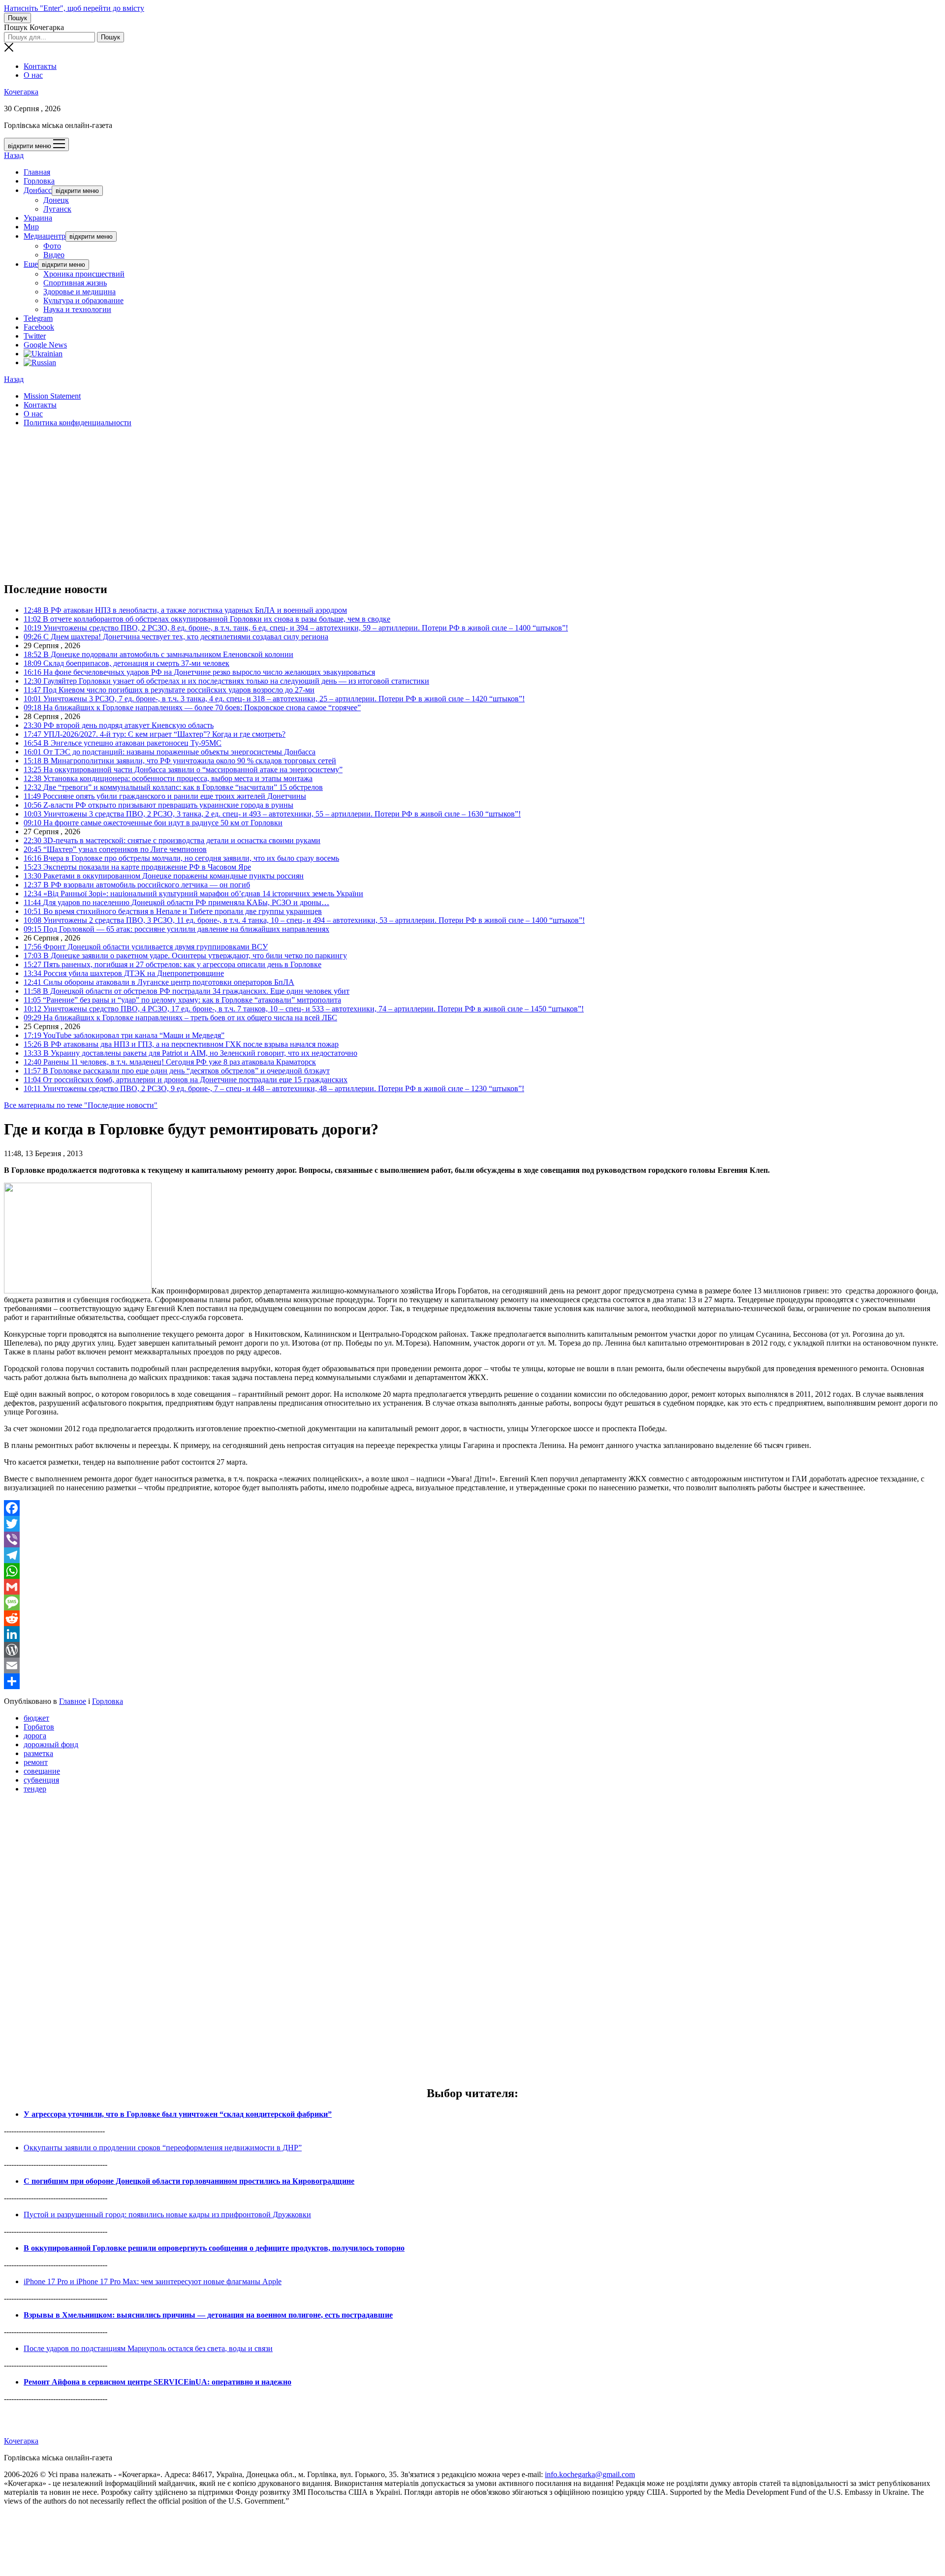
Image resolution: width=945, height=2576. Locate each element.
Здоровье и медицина (79, 292)
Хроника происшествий (84, 274)
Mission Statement (52, 396)
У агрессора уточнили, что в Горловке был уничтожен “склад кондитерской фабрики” (178, 2114)
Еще (31, 264)
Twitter (35, 336)
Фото (52, 246)
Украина (38, 218)
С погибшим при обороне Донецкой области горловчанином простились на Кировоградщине (189, 2181)
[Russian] (40, 362)
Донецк (56, 200)
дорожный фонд (51, 1744)
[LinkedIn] (472, 1634)
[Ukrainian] (43, 354)
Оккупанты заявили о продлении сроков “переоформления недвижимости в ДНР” (163, 2148)
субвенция (41, 1780)
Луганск (57, 209)
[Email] (472, 1665)
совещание (42, 1771)
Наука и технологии (77, 309)
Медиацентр (45, 236)
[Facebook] (472, 1508)
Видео (54, 255)
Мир (31, 227)
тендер (35, 1789)
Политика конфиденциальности (78, 423)
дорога (35, 1736)
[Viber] (472, 1539)
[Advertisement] (299, 504)
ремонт (36, 1762)
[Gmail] (472, 1587)
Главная (37, 172)
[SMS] (472, 1602)
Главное (73, 1701)
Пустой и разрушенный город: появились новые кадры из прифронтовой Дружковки (167, 2215)
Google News (45, 345)
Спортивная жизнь (75, 283)
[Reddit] (472, 1618)
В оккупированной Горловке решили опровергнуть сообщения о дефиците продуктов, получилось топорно (214, 2248)
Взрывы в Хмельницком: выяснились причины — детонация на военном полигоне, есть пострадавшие (208, 2315)
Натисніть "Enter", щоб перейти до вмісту (74, 8)
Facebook (39, 327)
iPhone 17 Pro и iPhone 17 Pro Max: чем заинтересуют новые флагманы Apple (153, 2281)
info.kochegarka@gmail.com (590, 2474)
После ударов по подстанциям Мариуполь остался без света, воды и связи (148, 2348)
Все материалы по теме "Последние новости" (81, 1105)
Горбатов (39, 1727)
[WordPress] (472, 1650)
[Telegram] (472, 1555)
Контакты (40, 66)
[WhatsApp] (472, 1571)
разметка (38, 1753)
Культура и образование (83, 300)
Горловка (39, 181)
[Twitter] (472, 1524)
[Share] (472, 1681)
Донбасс (38, 190)
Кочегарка (21, 92)
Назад (14, 155)
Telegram (38, 318)
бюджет (36, 1718)
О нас (33, 75)
